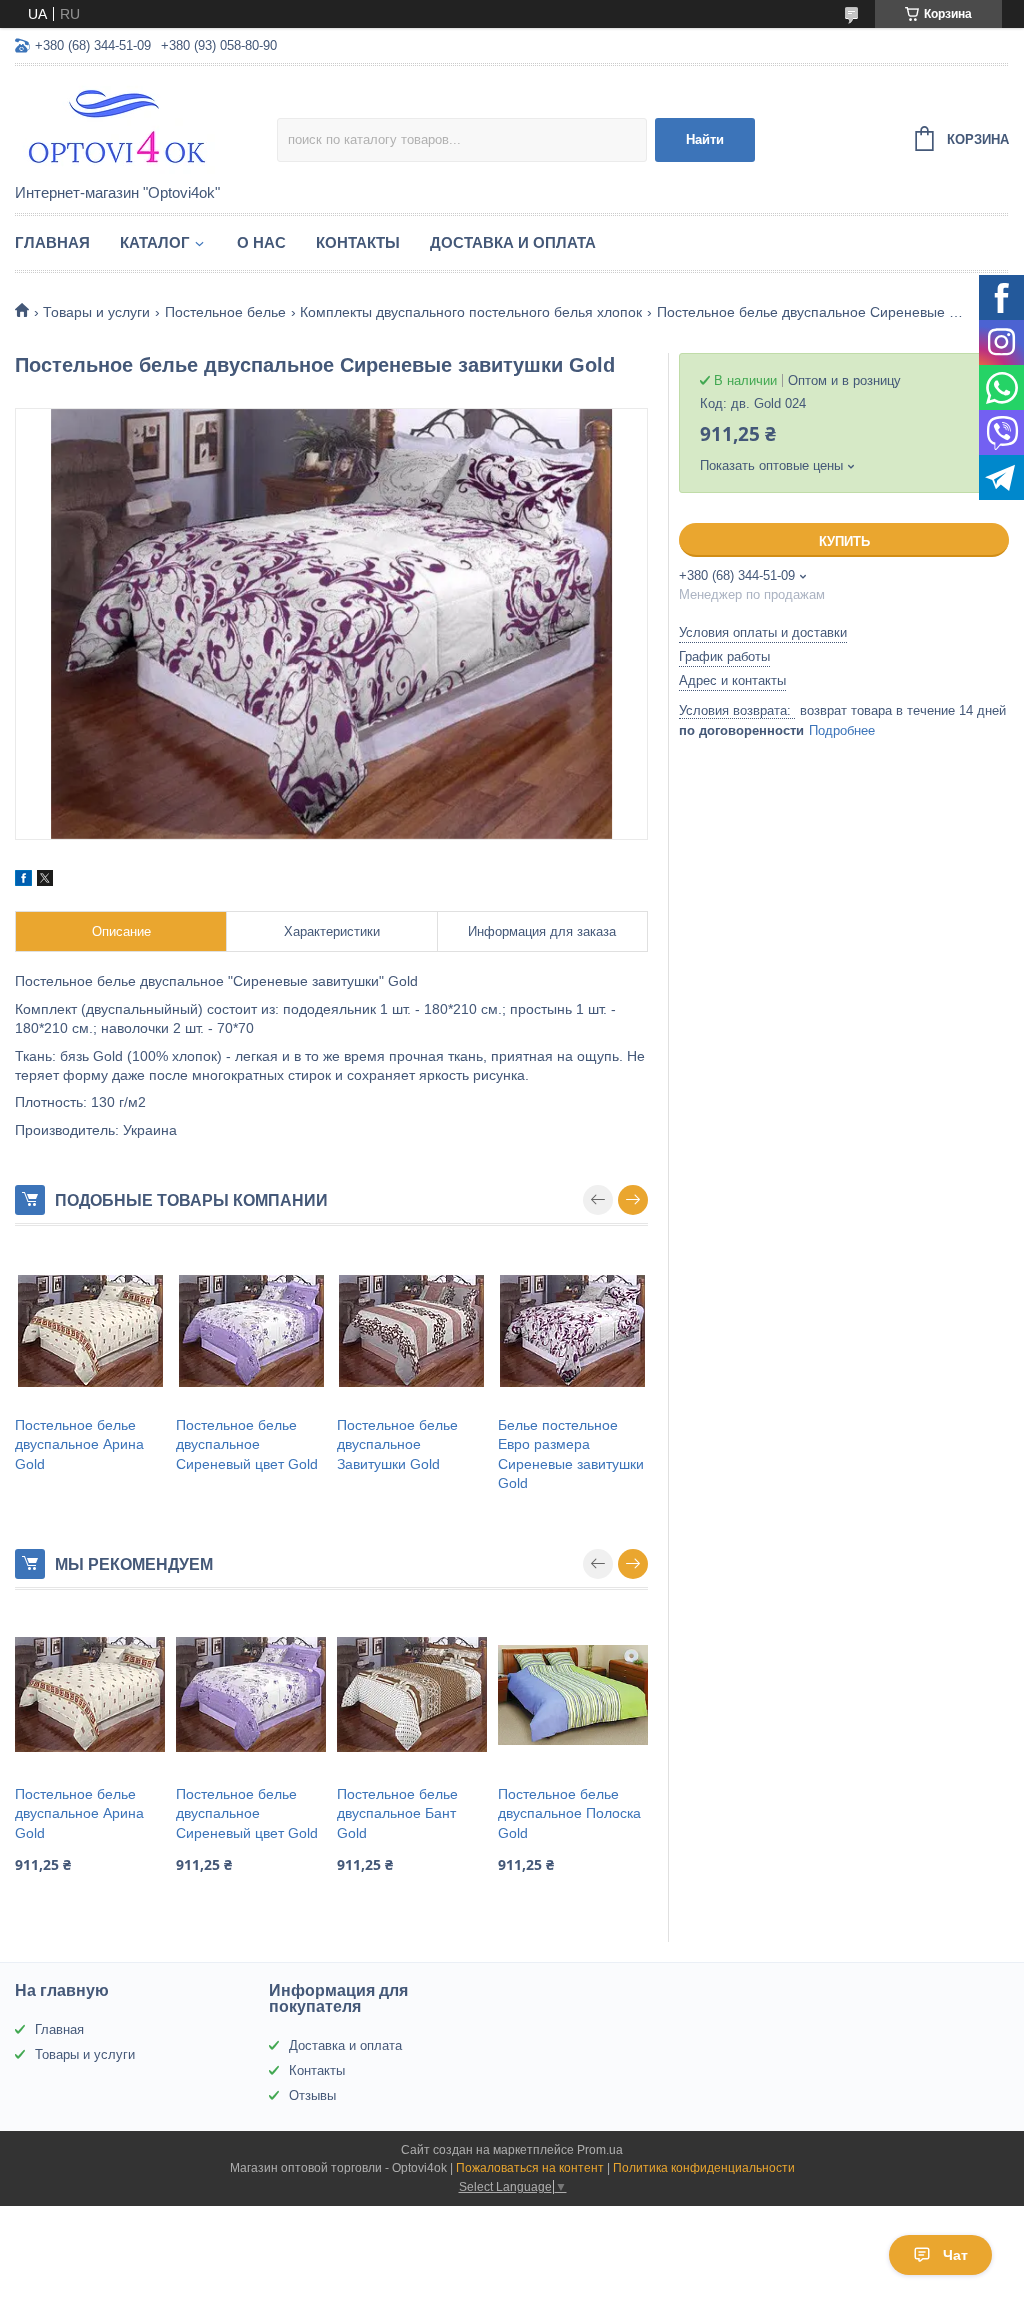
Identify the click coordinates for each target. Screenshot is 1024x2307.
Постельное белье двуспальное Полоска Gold (569, 1813)
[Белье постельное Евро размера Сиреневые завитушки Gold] (573, 1331)
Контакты (358, 242)
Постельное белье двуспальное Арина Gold (79, 1444)
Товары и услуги (96, 312)
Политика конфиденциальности (704, 2168)
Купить (844, 541)
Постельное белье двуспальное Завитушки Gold (397, 1444)
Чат (955, 2255)
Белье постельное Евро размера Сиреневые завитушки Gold (571, 1454)
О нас (261, 242)
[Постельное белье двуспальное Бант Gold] (412, 1695)
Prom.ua (600, 2150)
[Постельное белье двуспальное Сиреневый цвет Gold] (251, 1331)
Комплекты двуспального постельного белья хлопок (471, 312)
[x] (45, 881)
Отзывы (312, 2095)
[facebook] (23, 881)
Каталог (155, 242)
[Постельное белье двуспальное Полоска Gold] (573, 1695)
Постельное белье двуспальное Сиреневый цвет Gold (247, 1444)
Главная (52, 242)
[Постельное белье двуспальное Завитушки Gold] (412, 1331)
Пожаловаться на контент (530, 2168)
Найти (705, 139)
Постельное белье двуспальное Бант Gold (397, 1813)
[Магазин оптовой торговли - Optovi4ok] (146, 126)
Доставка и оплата (513, 242)
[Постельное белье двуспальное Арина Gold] (90, 1331)
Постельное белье (225, 312)
